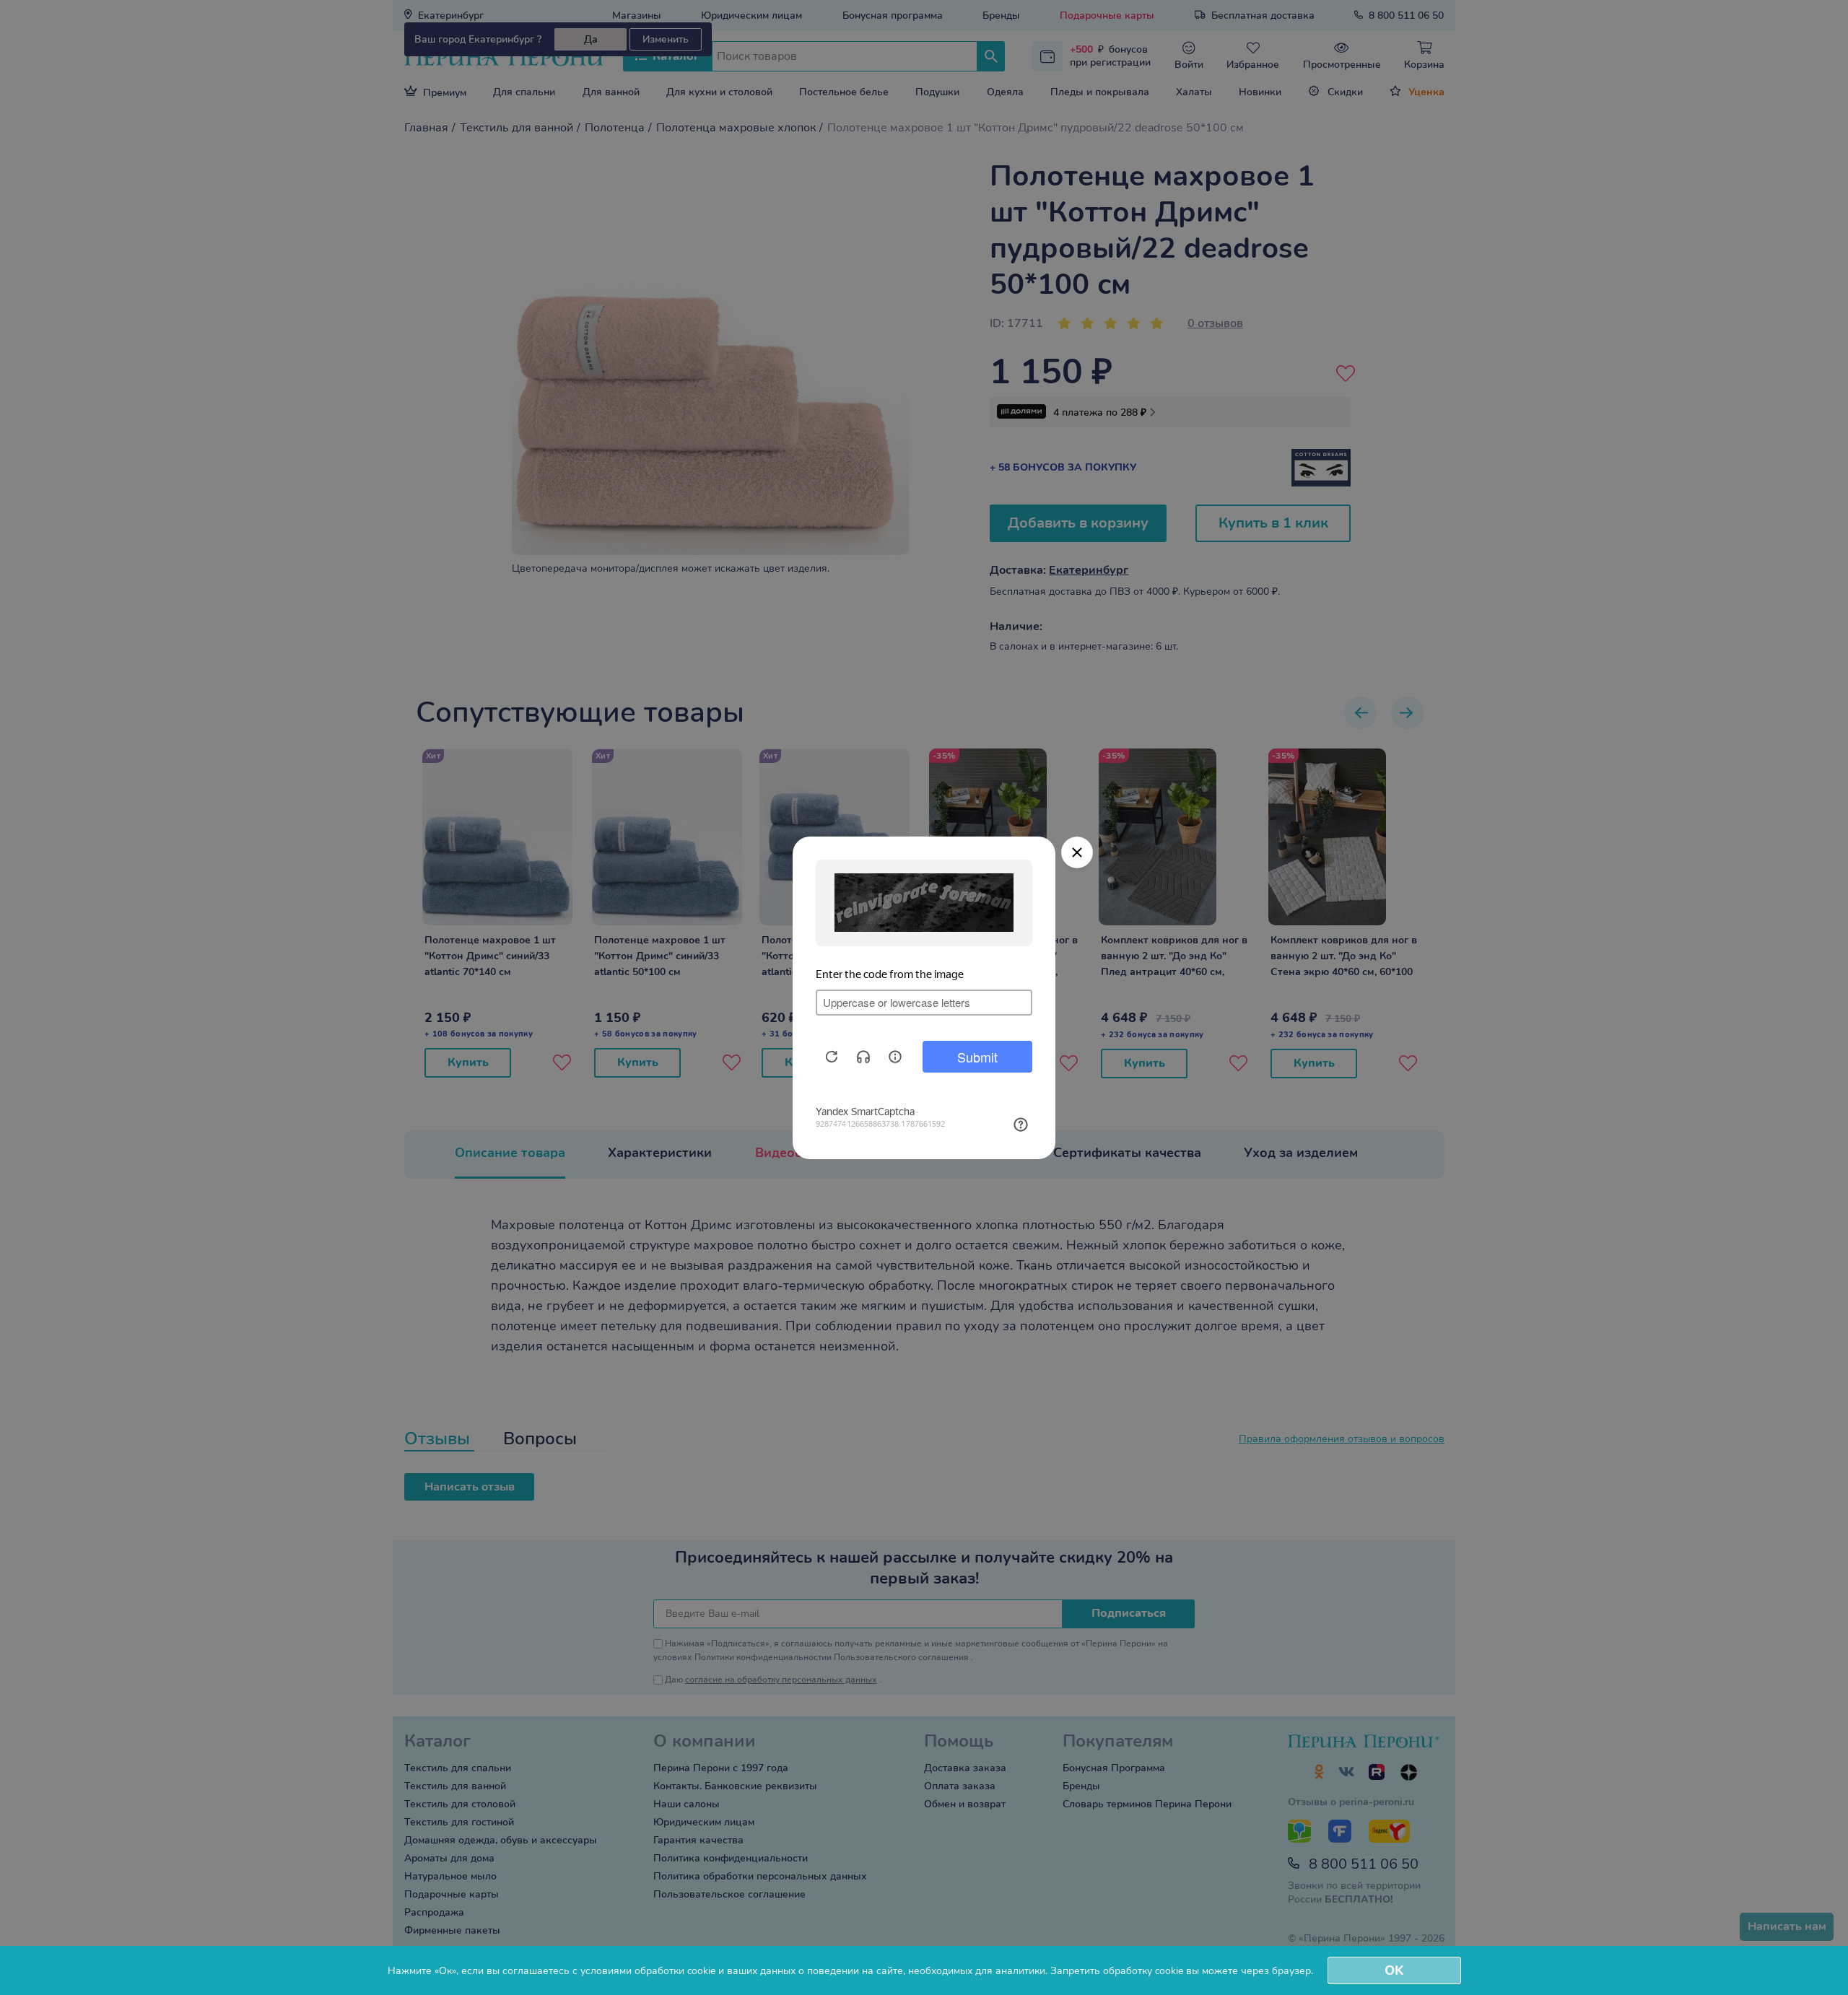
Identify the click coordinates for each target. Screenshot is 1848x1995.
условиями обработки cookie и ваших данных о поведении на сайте (742, 1971)
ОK (1394, 1970)
